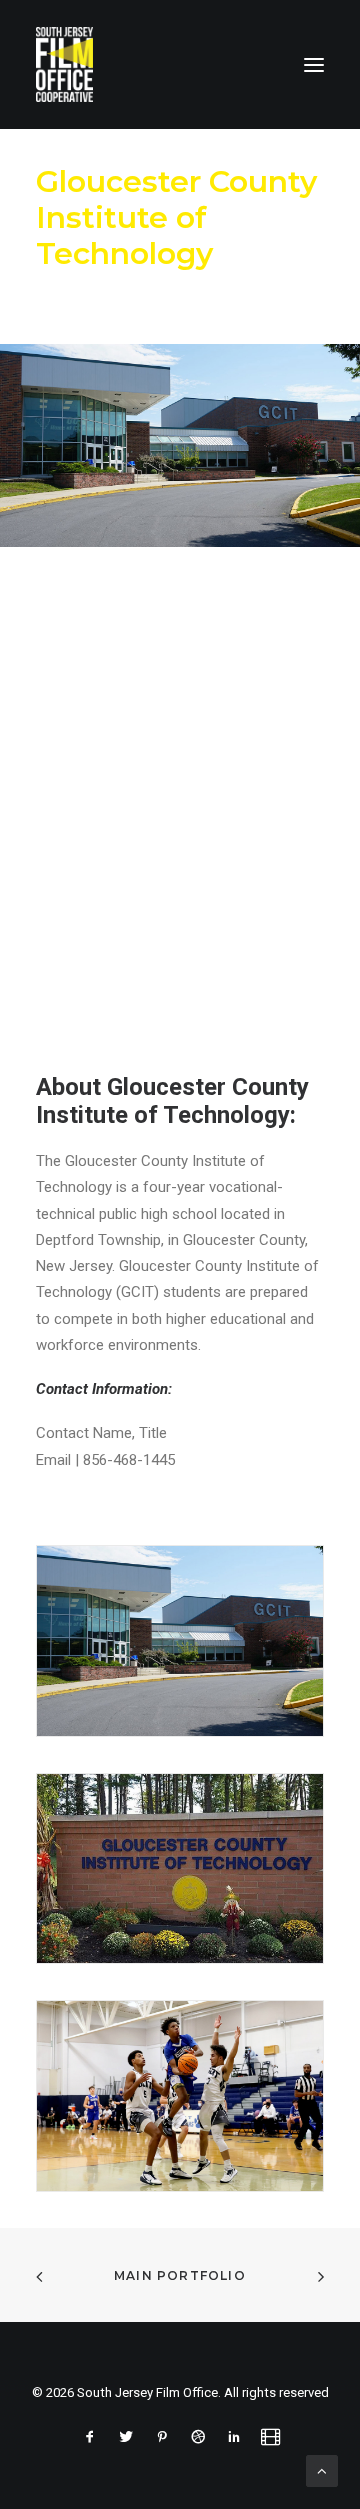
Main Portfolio (180, 2275)
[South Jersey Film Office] (64, 64)
